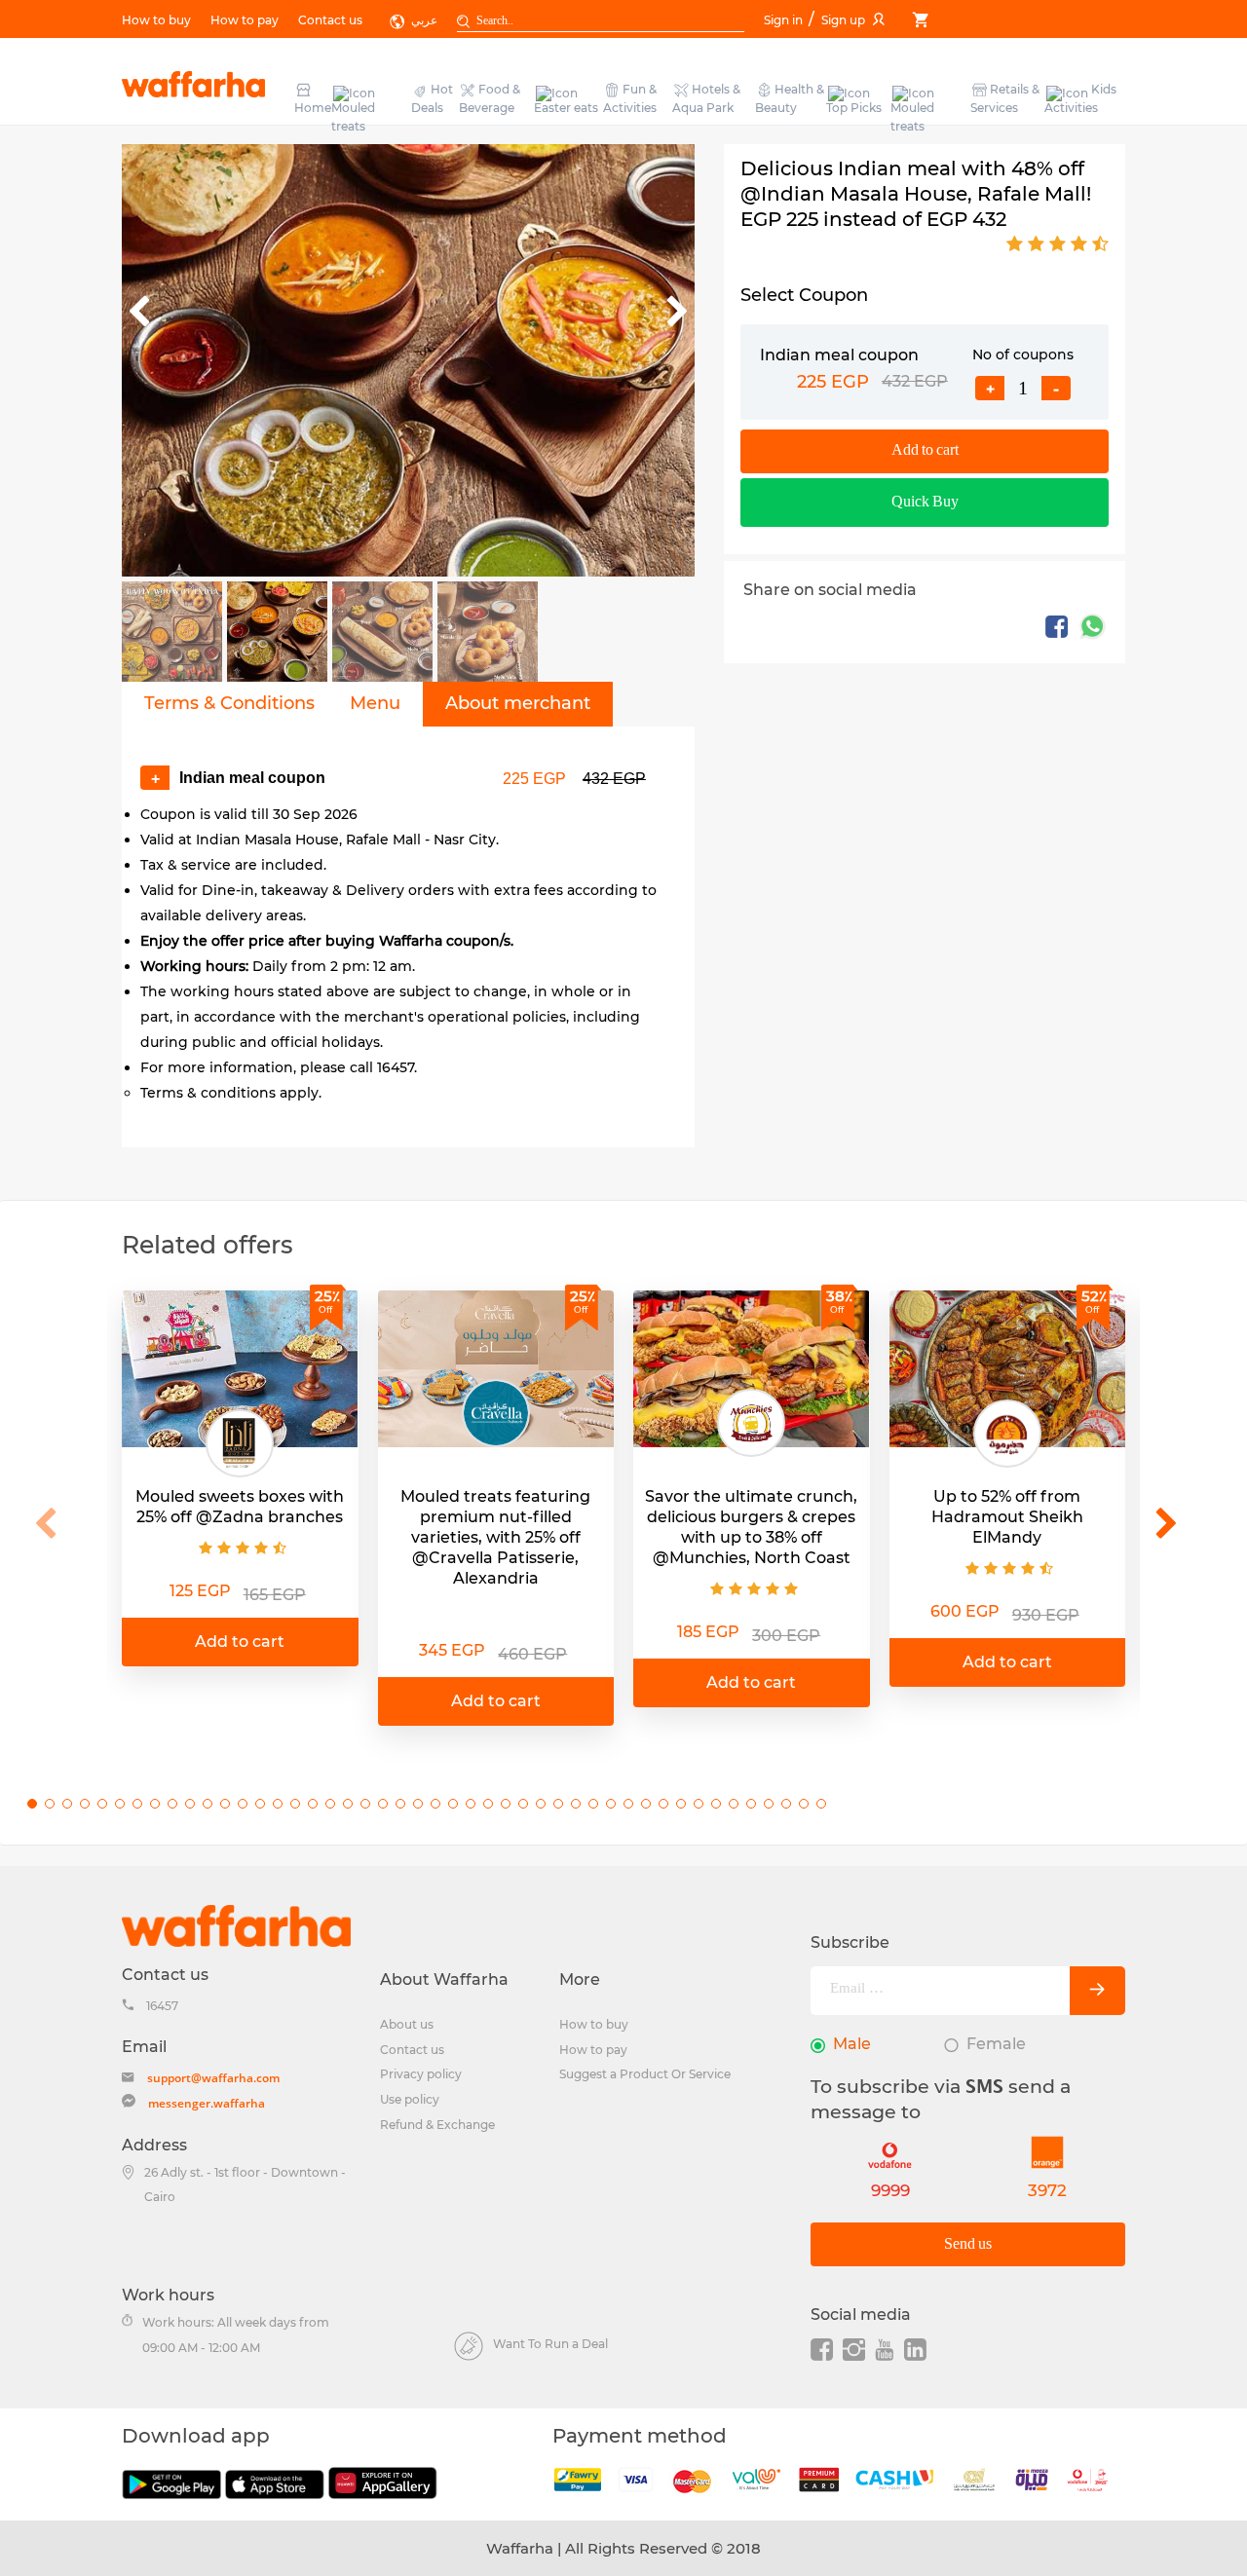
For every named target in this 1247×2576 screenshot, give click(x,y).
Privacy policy (421, 2074)
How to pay (245, 20)
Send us (968, 2244)
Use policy (410, 2099)
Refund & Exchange (437, 2125)
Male (852, 2044)
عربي (424, 20)
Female (996, 2044)
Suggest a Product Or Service (645, 2074)
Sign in (785, 20)
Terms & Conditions (229, 703)
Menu (375, 703)
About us (407, 2024)
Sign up (843, 20)
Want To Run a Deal (550, 2344)
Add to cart (925, 450)
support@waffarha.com (213, 2078)
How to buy (156, 20)
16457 (162, 2006)
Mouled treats (353, 117)
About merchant (518, 703)
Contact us (330, 20)
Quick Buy (925, 502)
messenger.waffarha (207, 2103)
